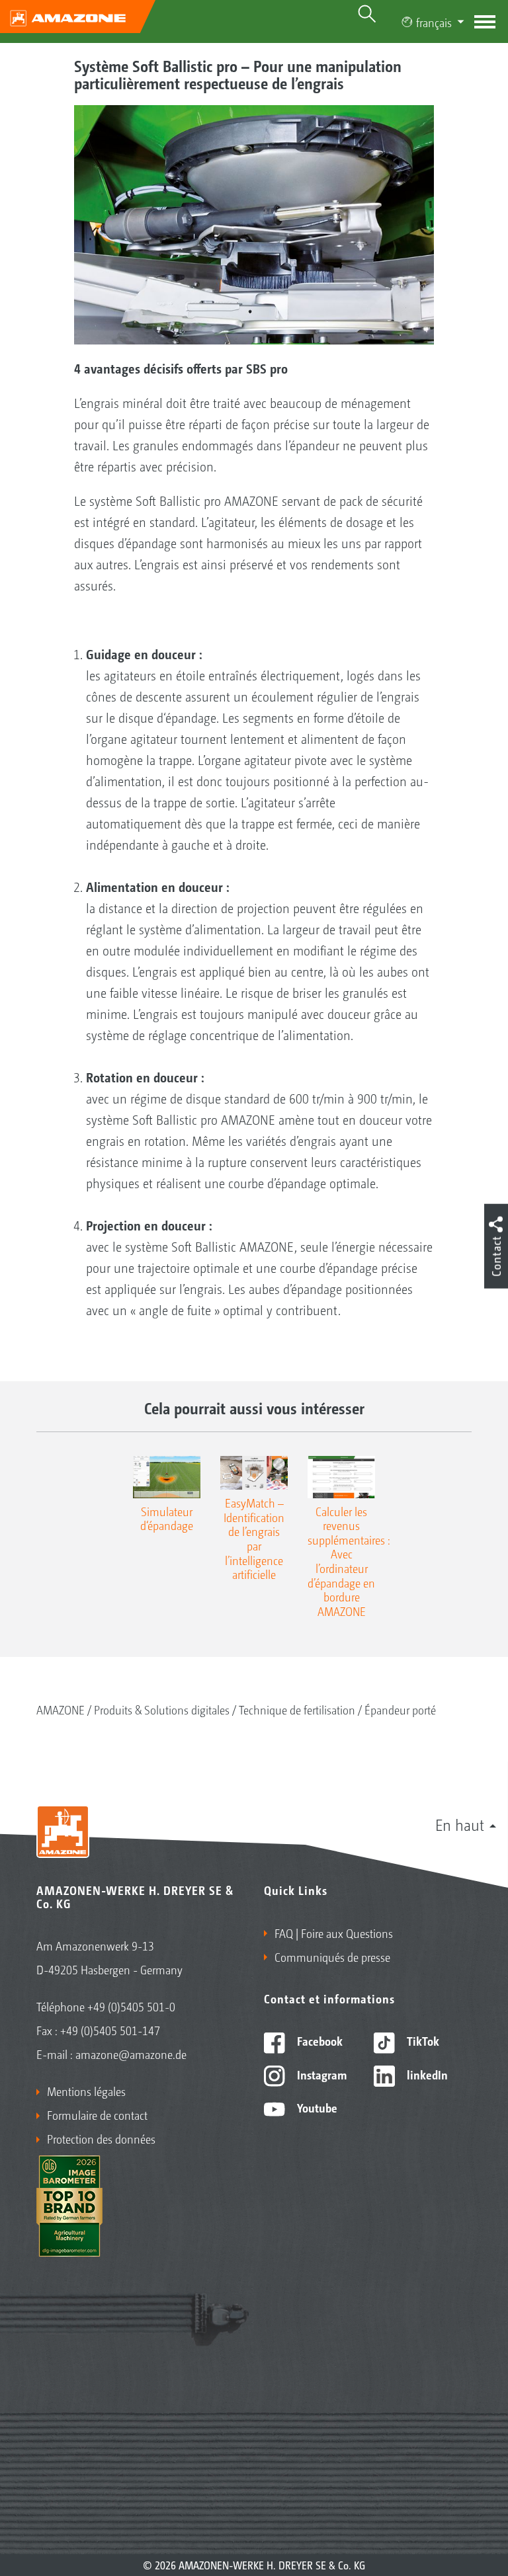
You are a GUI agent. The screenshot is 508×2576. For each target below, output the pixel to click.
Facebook (318, 2040)
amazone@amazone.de (131, 2054)
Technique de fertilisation (297, 1709)
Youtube (316, 2107)
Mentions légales (86, 2091)
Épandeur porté (400, 1709)
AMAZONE (61, 1709)
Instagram (320, 2074)
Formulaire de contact (97, 2114)
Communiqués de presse (332, 1956)
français (434, 22)
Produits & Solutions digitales (162, 1709)
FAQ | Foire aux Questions (334, 1933)
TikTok (422, 2040)
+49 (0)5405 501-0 (131, 2006)
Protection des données (101, 2138)
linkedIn (426, 2074)
